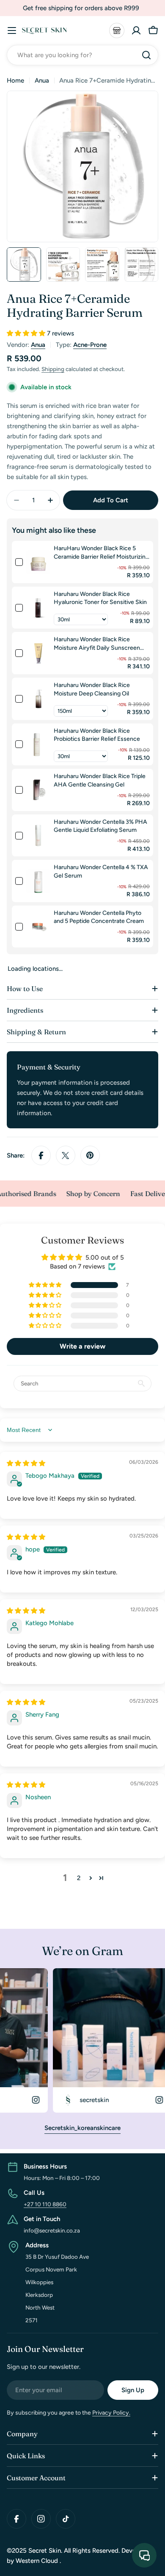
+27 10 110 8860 (45, 2204)
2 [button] (79, 1878)
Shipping (53, 369)
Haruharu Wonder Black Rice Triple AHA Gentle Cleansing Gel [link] (100, 780)
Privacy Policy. (111, 2413)
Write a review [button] (82, 1346)
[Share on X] (66, 1155)
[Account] (136, 30)
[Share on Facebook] (41, 1155)
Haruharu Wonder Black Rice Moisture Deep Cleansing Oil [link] (92, 689)
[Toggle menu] (12, 30)
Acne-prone (90, 345)
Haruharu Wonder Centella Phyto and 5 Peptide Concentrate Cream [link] (99, 917)
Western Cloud (38, 2561)
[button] (27, 333)
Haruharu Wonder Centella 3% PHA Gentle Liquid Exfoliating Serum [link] (100, 826)
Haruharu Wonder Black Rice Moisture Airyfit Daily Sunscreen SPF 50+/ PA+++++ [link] (97, 644)
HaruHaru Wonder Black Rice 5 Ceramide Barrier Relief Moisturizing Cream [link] (101, 553)
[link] (38, 562)
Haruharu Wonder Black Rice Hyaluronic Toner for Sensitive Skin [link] (100, 598)
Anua (42, 80)
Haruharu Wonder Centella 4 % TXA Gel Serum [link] (101, 871)
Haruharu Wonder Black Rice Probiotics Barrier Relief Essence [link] (97, 735)
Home (15, 80)
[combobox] (82, 55)
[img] (26, 1463)
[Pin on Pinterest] (90, 1155)
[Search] (146, 55)
